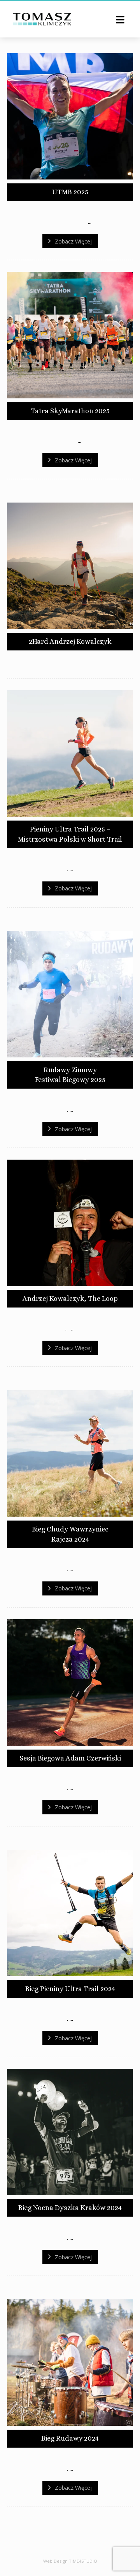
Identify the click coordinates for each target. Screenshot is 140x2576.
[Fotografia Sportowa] (42, 19)
